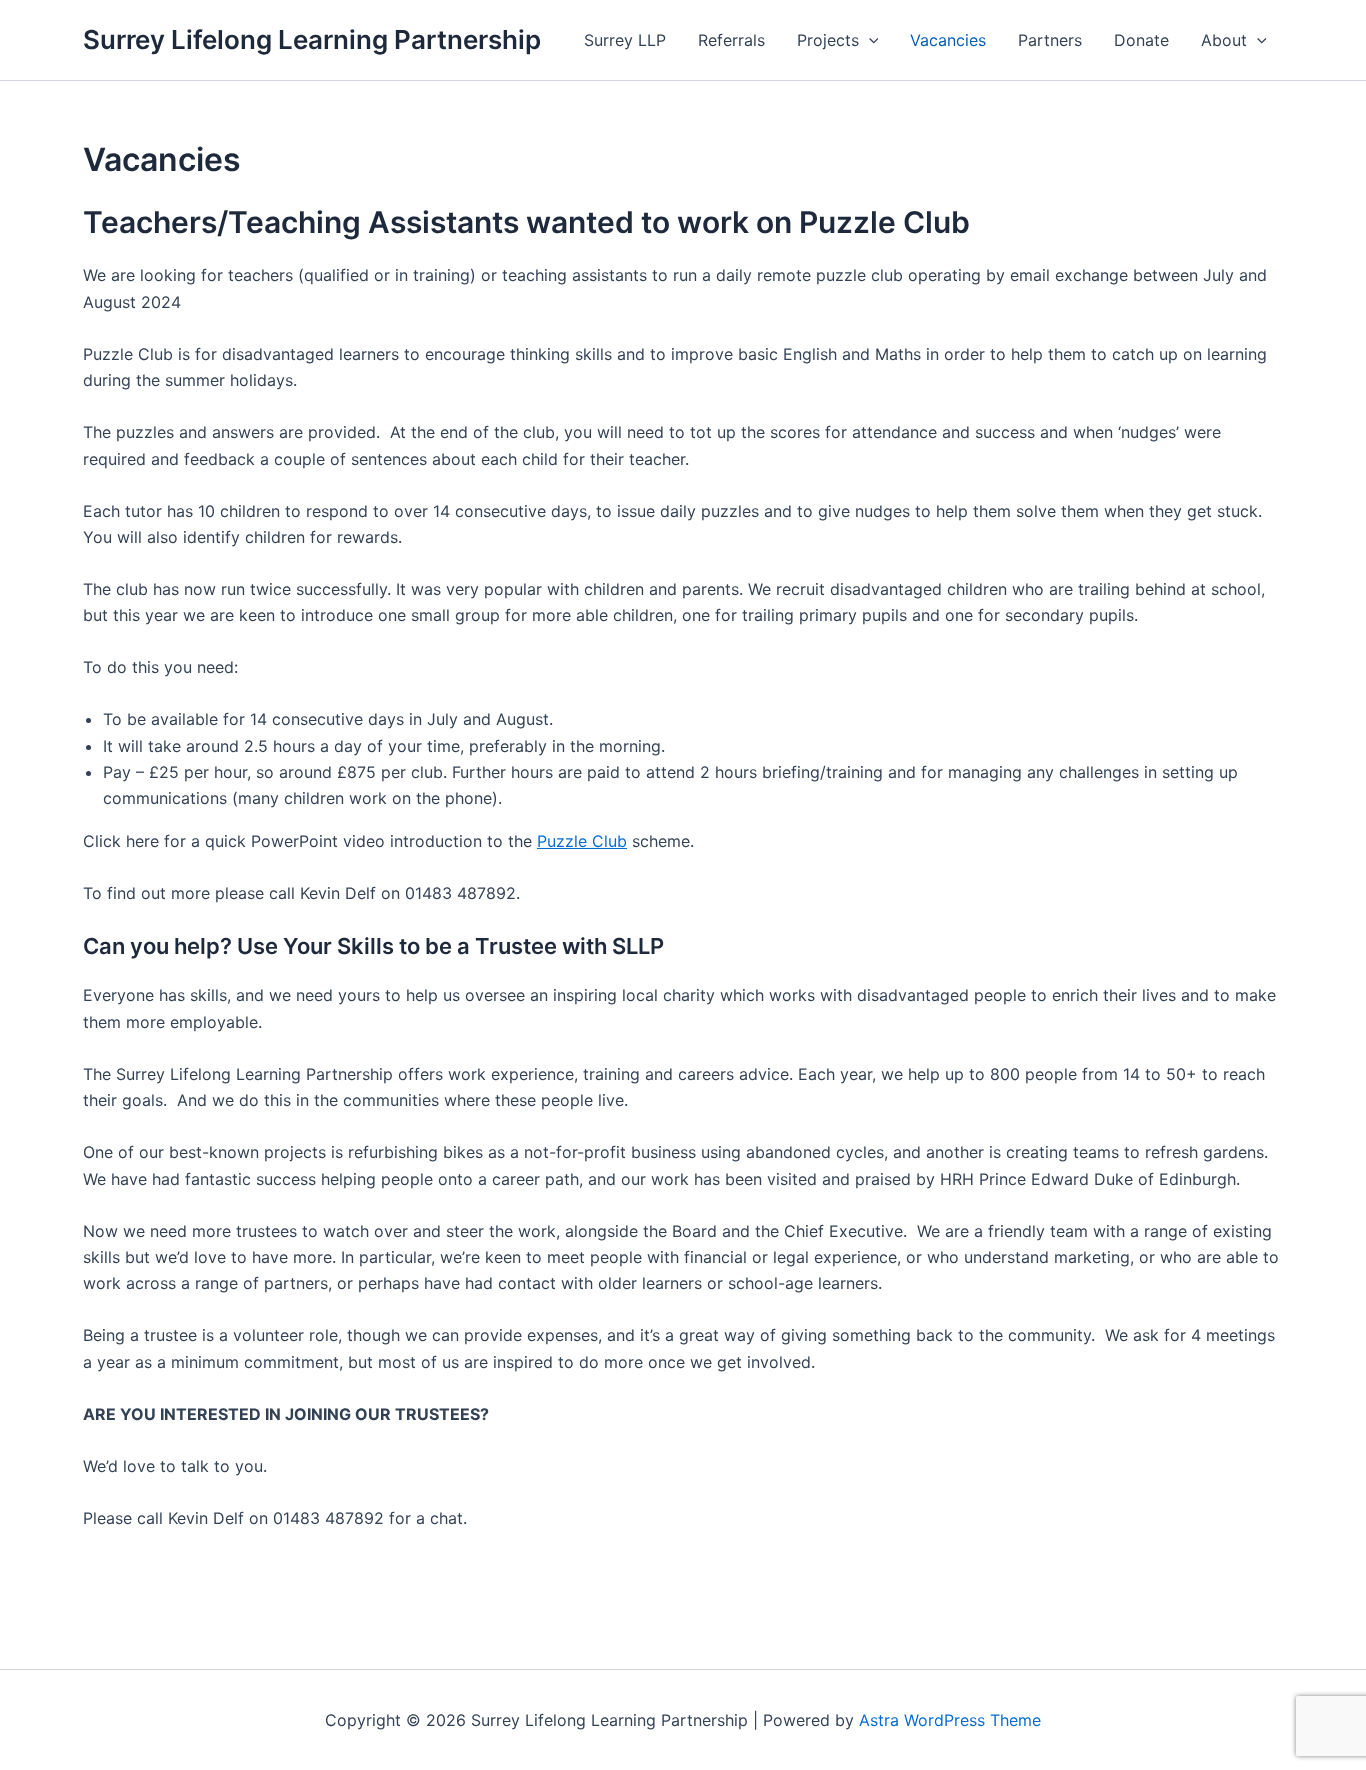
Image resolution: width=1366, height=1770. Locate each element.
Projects (828, 40)
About (1224, 40)
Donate (1141, 40)
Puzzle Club (582, 841)
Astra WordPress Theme (950, 1720)
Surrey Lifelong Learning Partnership (312, 39)
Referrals (731, 40)
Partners (1050, 40)
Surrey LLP (625, 40)
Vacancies (948, 40)
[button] (869, 40)
